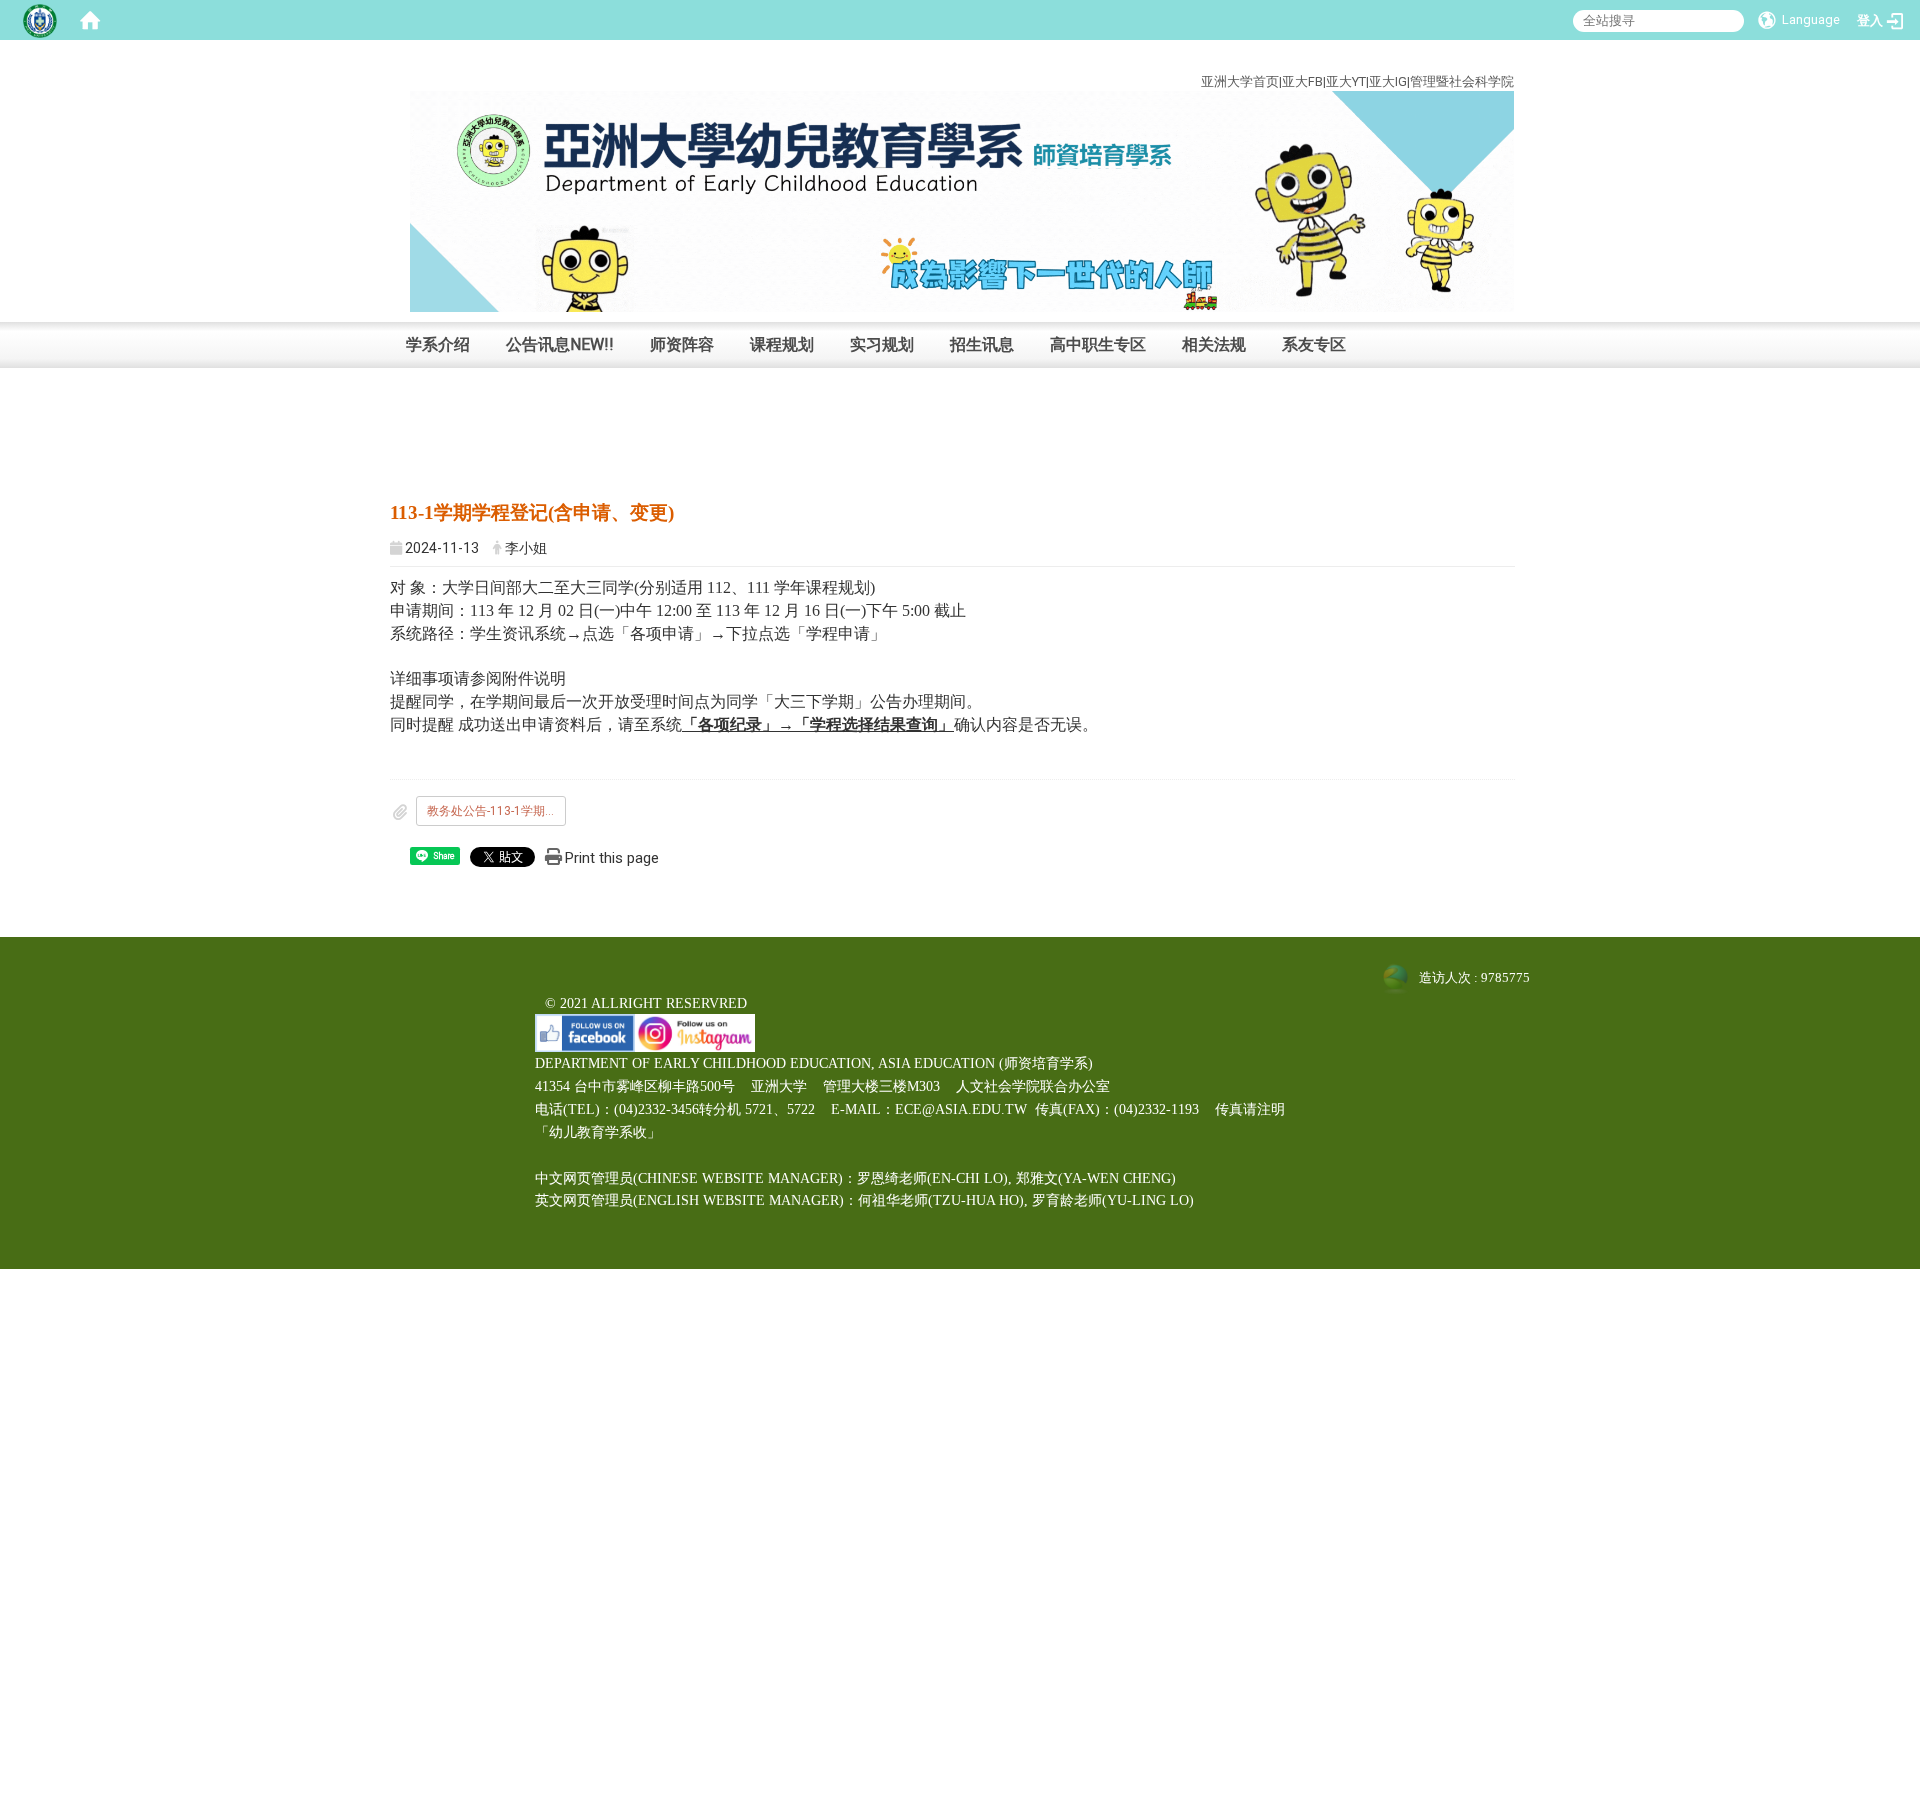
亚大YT (1346, 81)
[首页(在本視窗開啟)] (90, 20)
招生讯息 (982, 344)
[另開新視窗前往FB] (585, 1031)
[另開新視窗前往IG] (695, 1031)
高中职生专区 (1098, 344)
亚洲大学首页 (1240, 81)
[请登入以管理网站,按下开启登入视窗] (40, 20)
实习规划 (882, 344)
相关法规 (1214, 344)
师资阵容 (682, 344)
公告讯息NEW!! (560, 344)
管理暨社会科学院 (1462, 81)
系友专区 (1314, 344)
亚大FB (1302, 81)
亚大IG (1388, 81)
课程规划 (782, 344)
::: (1499, 58)
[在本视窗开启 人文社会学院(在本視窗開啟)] (962, 200)
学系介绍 (438, 344)
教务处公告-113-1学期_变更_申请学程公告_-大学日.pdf (496, 811)
